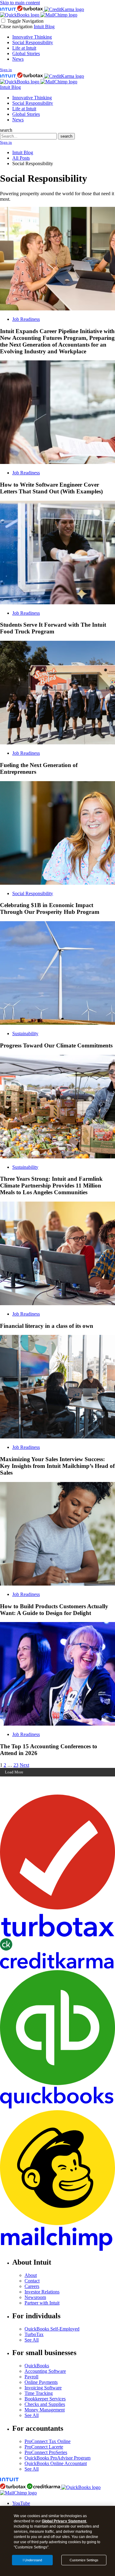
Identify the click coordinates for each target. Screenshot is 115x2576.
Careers (32, 2286)
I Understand (32, 2560)
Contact (32, 2281)
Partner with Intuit (42, 2303)
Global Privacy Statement (64, 2521)
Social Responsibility (33, 42)
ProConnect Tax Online (48, 2441)
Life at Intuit (24, 48)
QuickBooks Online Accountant (56, 2463)
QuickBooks (37, 2366)
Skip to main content (20, 3)
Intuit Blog (44, 27)
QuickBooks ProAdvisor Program (57, 2458)
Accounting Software (45, 2371)
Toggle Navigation (25, 21)
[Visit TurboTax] (31, 9)
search (6, 130)
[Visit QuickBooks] (20, 15)
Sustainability (25, 1033)
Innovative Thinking (32, 37)
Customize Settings (84, 2560)
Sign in (6, 70)
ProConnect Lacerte (44, 2447)
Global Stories (26, 53)
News (18, 59)
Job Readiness (26, 319)
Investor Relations (42, 2292)
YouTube (21, 2503)
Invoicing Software (43, 2388)
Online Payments (41, 2382)
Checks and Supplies (45, 2404)
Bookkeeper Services (45, 2399)
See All (32, 2340)
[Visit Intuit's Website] (9, 9)
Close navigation (16, 27)
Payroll (31, 2377)
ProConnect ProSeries (46, 2452)
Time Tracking (39, 2393)
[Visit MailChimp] (59, 15)
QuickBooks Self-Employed (52, 2329)
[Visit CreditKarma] (64, 9)
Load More (14, 1772)
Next (24, 1765)
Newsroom (35, 2297)
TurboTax (34, 2334)
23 (16, 1765)
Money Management (45, 2410)
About (31, 2275)
